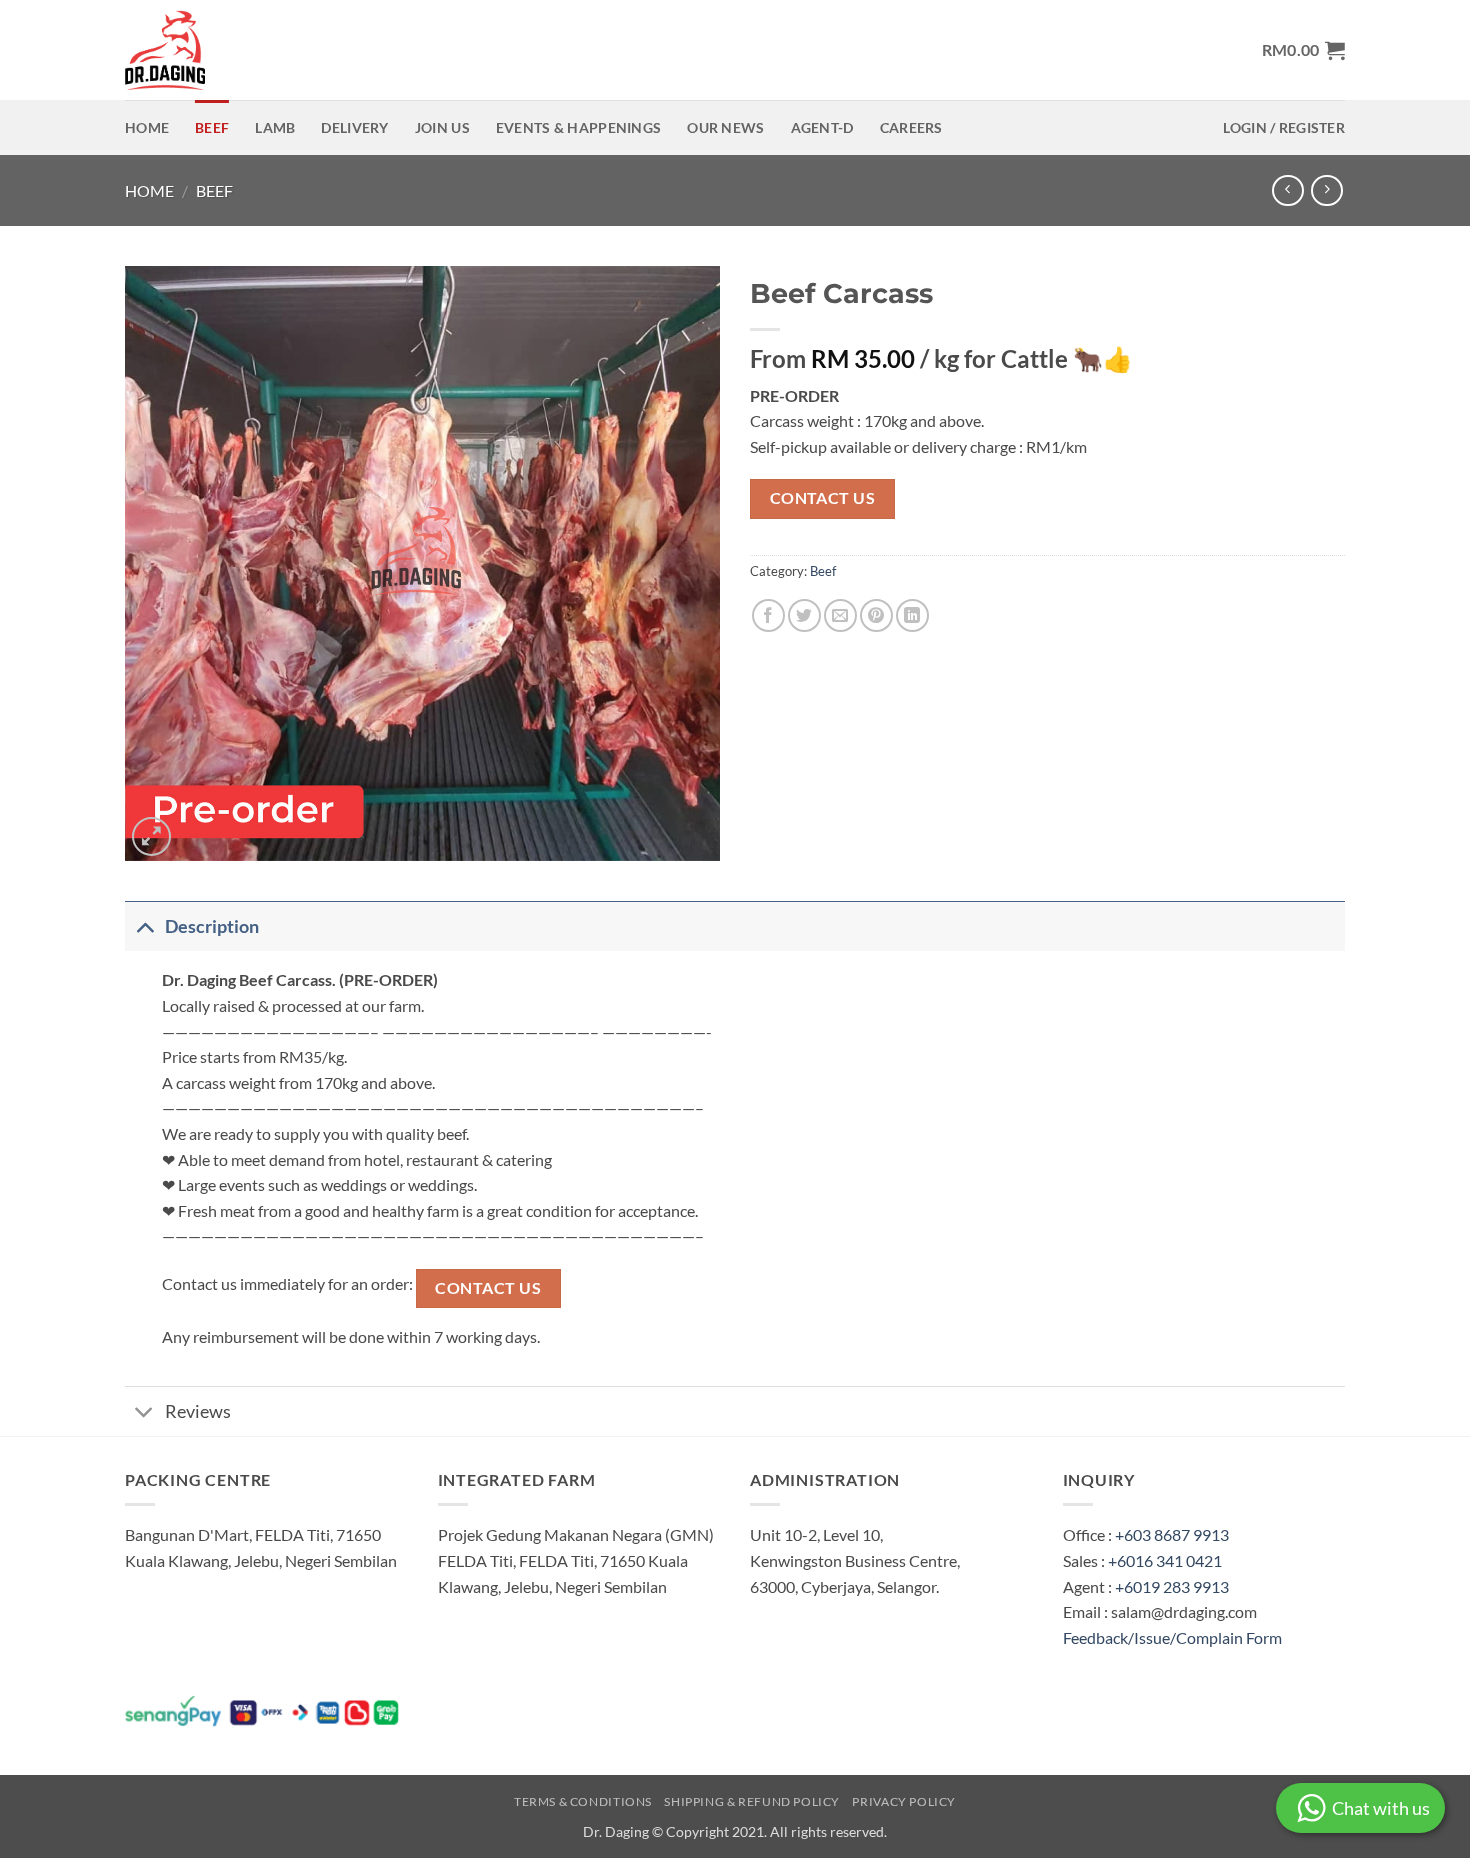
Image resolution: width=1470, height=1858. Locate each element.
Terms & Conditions (583, 1801)
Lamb (275, 127)
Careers (911, 127)
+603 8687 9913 (1172, 1534)
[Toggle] (144, 926)
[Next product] (1287, 190)
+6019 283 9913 (1172, 1586)
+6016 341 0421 (1165, 1560)
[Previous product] (1326, 190)
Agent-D (822, 127)
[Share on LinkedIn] (912, 615)
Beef (212, 127)
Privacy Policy (904, 1801)
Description (212, 926)
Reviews (198, 1411)
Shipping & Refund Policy (752, 1801)
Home (147, 127)
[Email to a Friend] (840, 615)
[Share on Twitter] (804, 615)
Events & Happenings (578, 127)
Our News (725, 127)
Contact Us (823, 498)
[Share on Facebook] (768, 615)
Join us (442, 127)
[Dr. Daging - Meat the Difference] (170, 50)
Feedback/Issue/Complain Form (1172, 1637)
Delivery (354, 127)
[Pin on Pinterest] (876, 615)
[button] (1303, 50)
